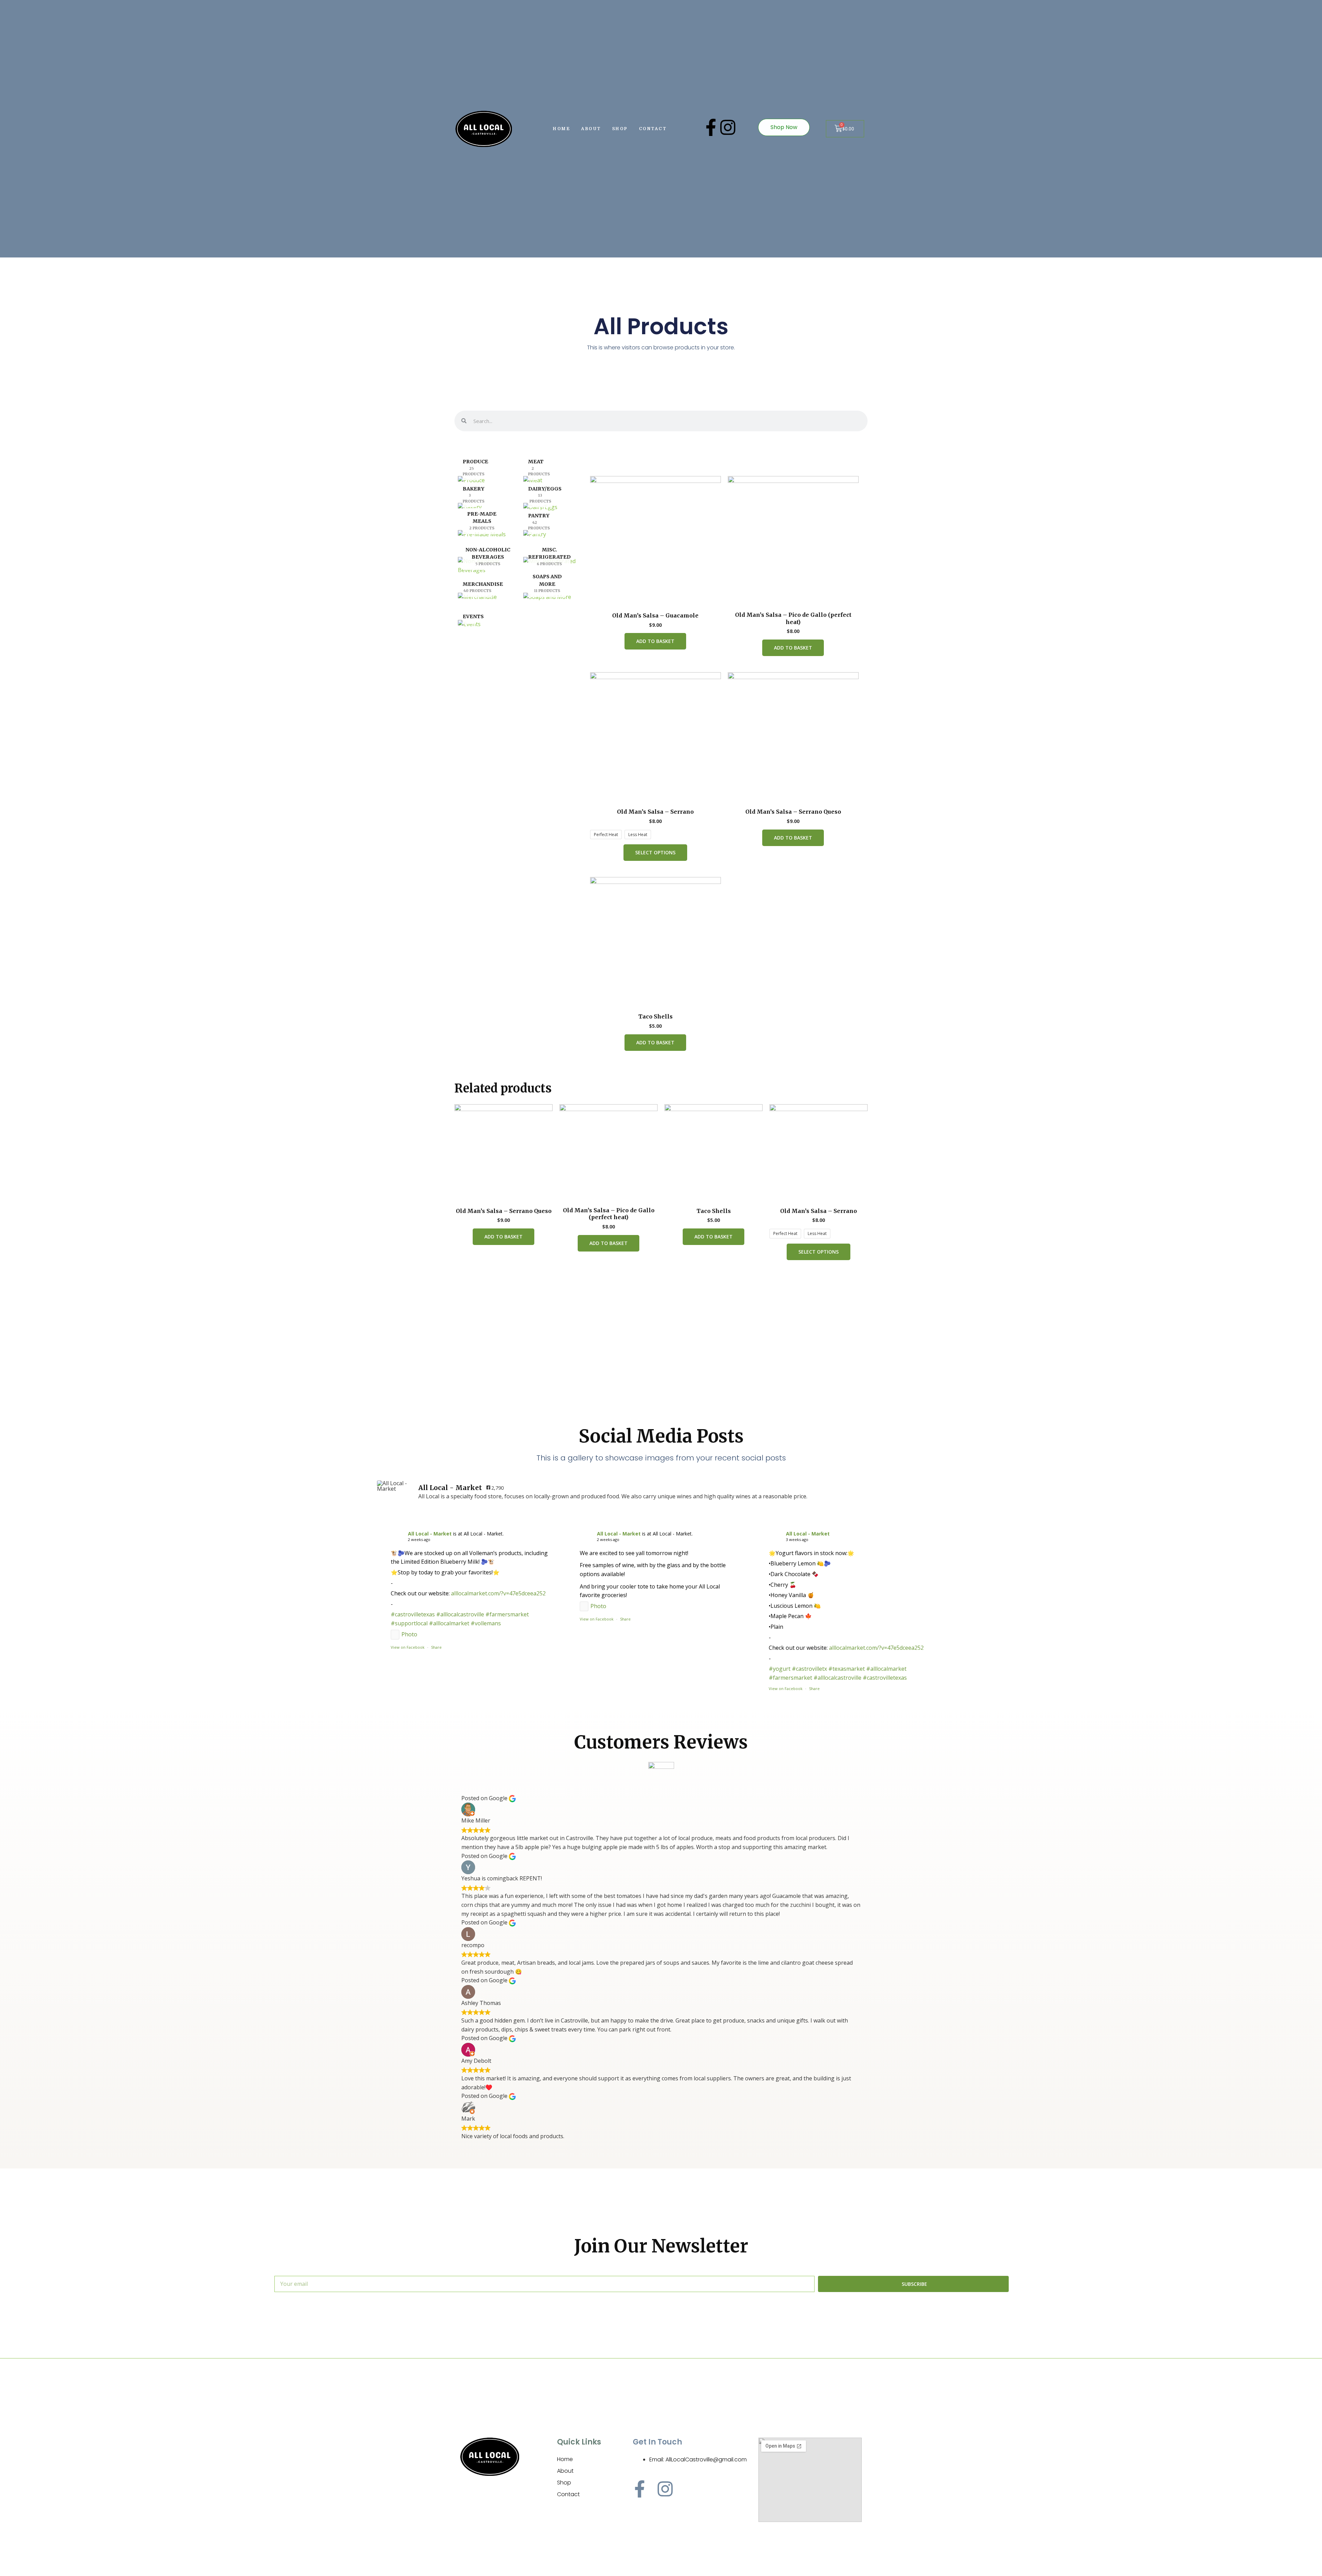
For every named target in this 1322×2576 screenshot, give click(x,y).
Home (562, 129)
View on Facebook (408, 1647)
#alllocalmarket (449, 1623)
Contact (653, 129)
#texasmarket (847, 1669)
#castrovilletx (809, 1669)
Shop (620, 129)
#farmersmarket (507, 1614)
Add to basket (655, 641)
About (591, 129)
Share (436, 1647)
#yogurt (780, 1669)
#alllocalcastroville (460, 1614)
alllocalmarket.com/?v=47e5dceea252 (498, 1593)
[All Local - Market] (394, 1486)
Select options (655, 852)
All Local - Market (430, 1534)
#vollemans (486, 1623)
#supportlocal (409, 1623)
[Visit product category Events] (469, 626)
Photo (409, 1634)
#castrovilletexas (413, 1614)
